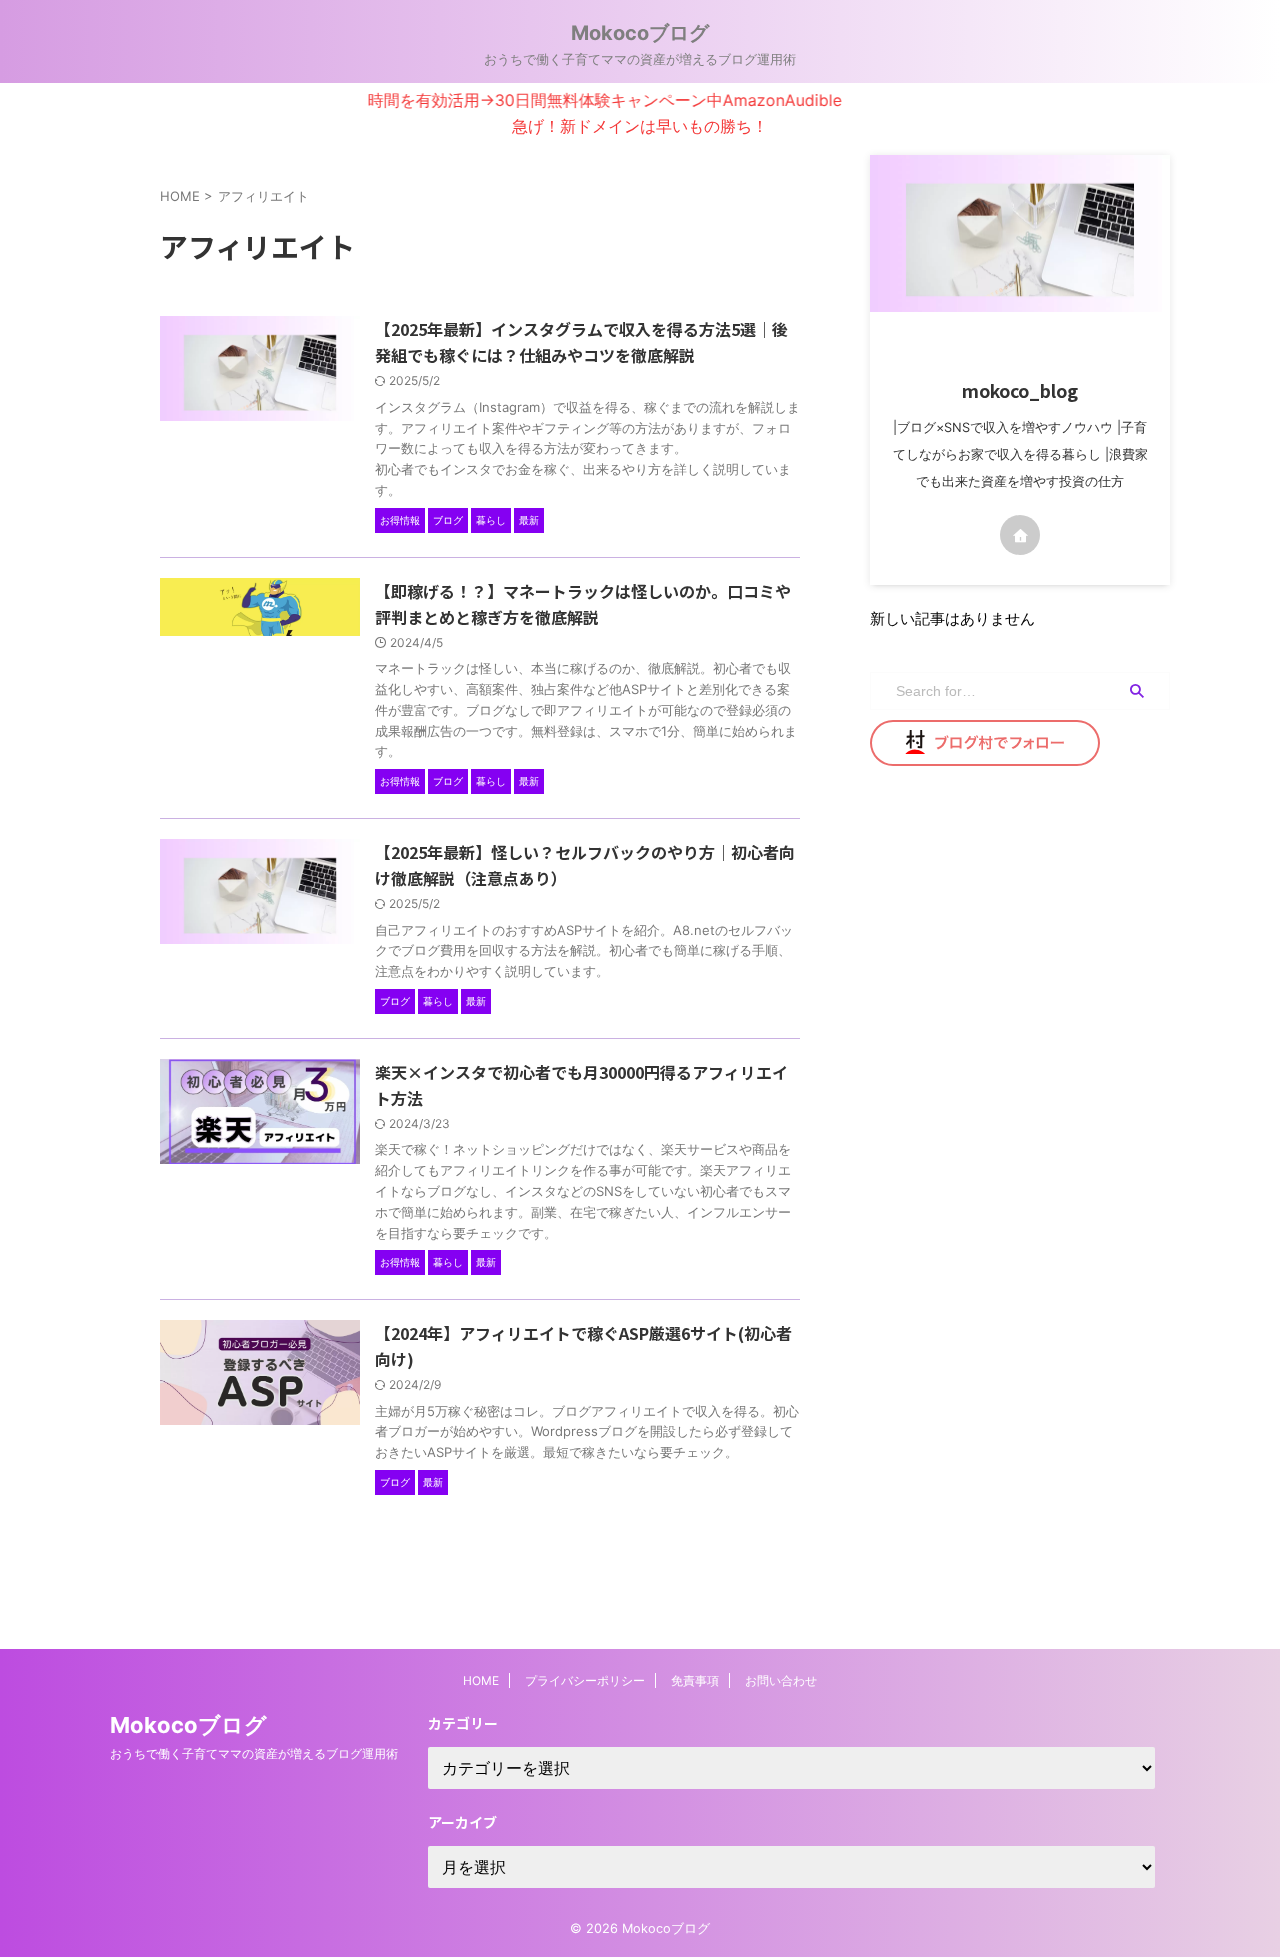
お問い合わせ (781, 1680)
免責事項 (695, 1680)
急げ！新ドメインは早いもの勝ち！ (640, 126)
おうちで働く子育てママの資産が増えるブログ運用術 (254, 1753)
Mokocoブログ (640, 33)
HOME (481, 1680)
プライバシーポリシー (585, 1680)
